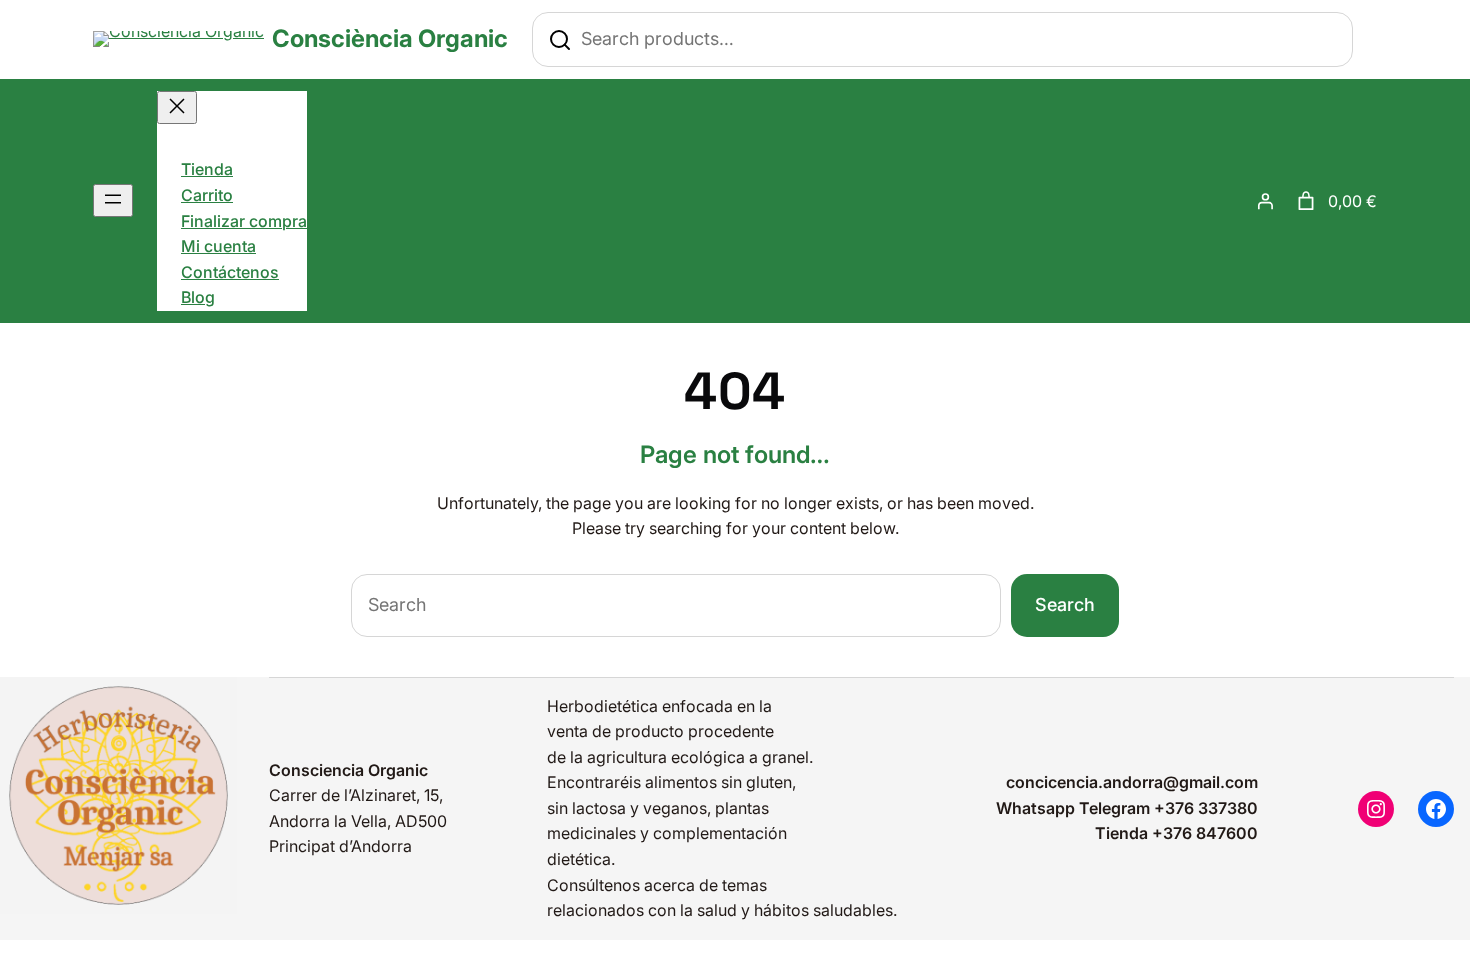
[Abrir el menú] (113, 200)
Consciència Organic (390, 38)
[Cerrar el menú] (177, 107)
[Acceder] (1265, 201)
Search (1065, 604)
